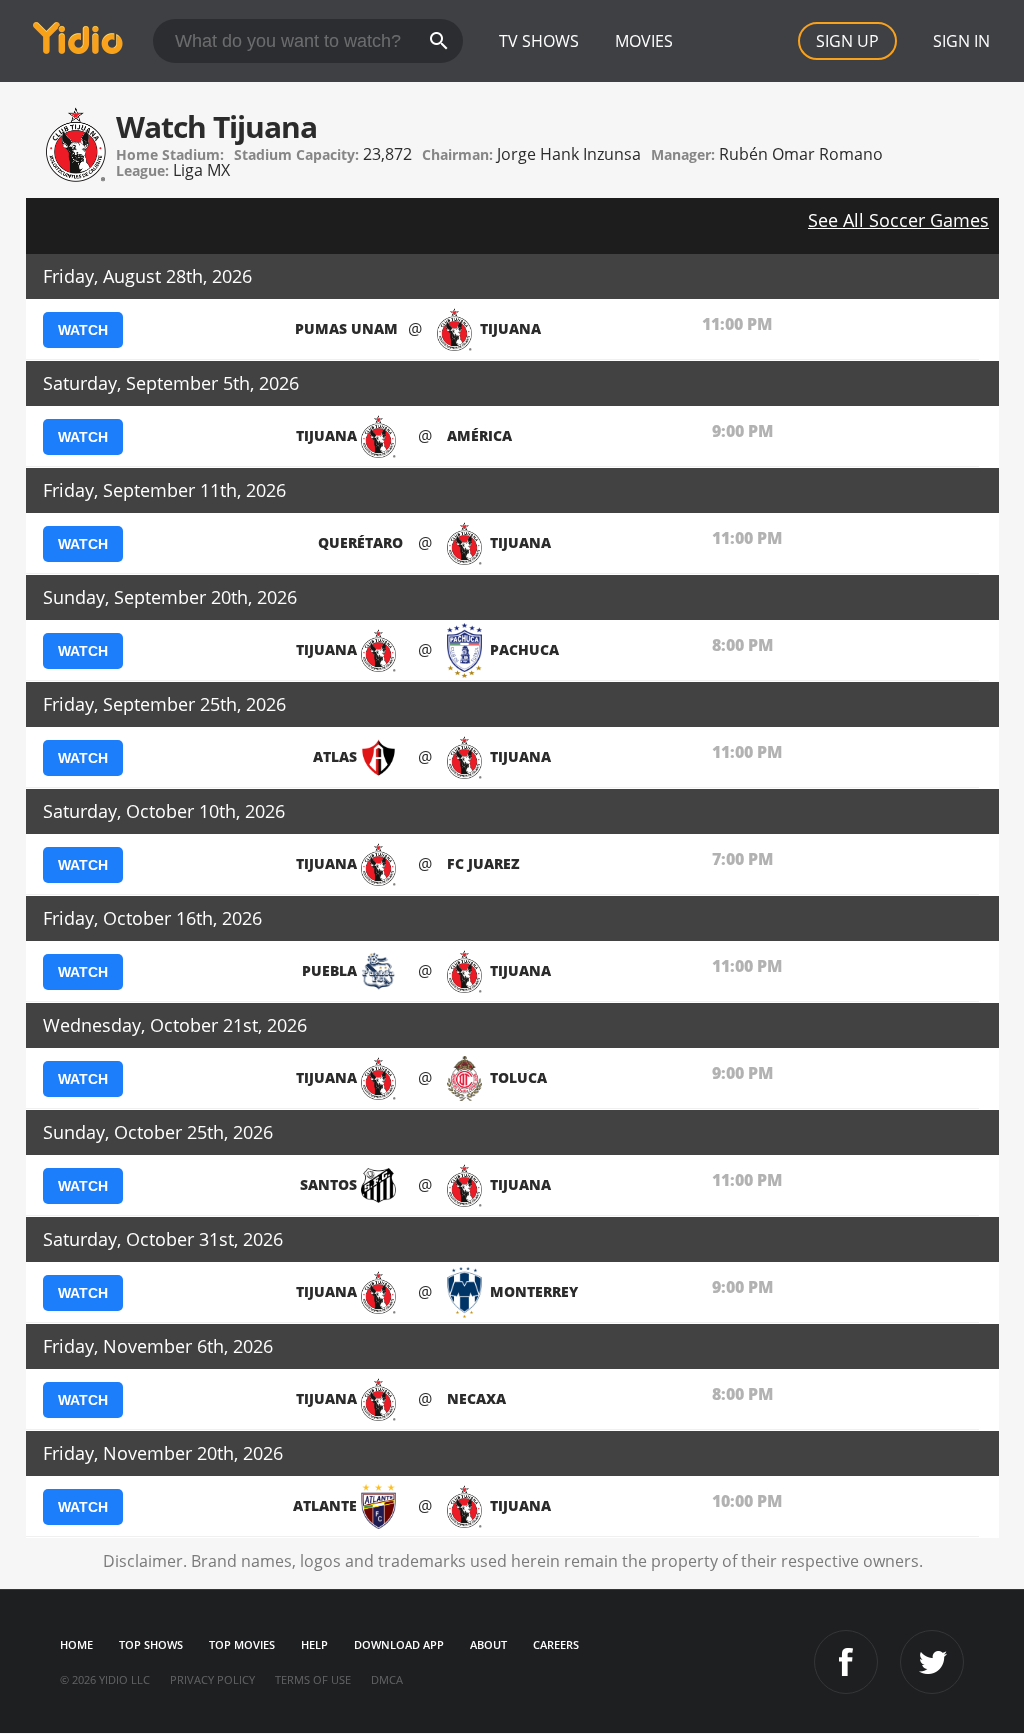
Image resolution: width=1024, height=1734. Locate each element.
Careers (556, 1644)
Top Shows (151, 1644)
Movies (644, 41)
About (488, 1644)
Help (314, 1644)
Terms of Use (313, 1679)
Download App (399, 1644)
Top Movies (242, 1644)
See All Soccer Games (898, 220)
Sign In (961, 41)
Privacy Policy (212, 1679)
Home (76, 1644)
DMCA (387, 1679)
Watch (83, 330)
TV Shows (539, 41)
